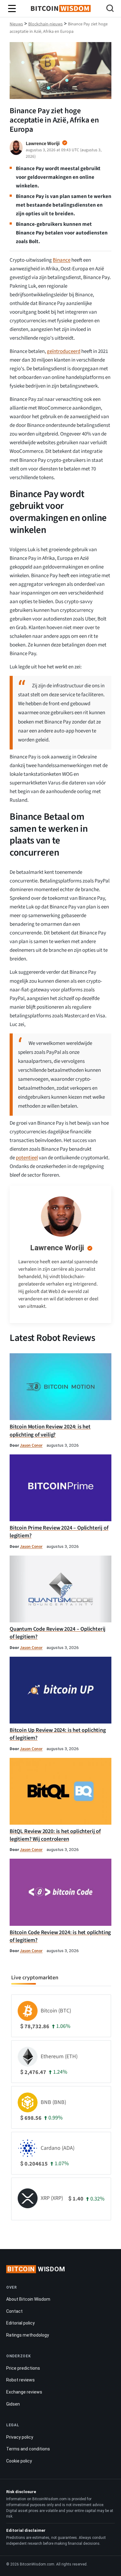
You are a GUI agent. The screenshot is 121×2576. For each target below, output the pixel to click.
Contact (14, 2311)
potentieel (27, 1158)
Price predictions (23, 2368)
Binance (62, 260)
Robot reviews (20, 2380)
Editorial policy (20, 2323)
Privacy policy (20, 2437)
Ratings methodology (28, 2335)
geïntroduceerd (64, 351)
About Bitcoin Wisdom (28, 2299)
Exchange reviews (24, 2392)
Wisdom (36, 2269)
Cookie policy (19, 2461)
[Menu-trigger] (12, 9)
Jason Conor (31, 1445)
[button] (110, 9)
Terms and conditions (28, 2449)
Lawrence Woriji (57, 1248)
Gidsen (13, 2404)
